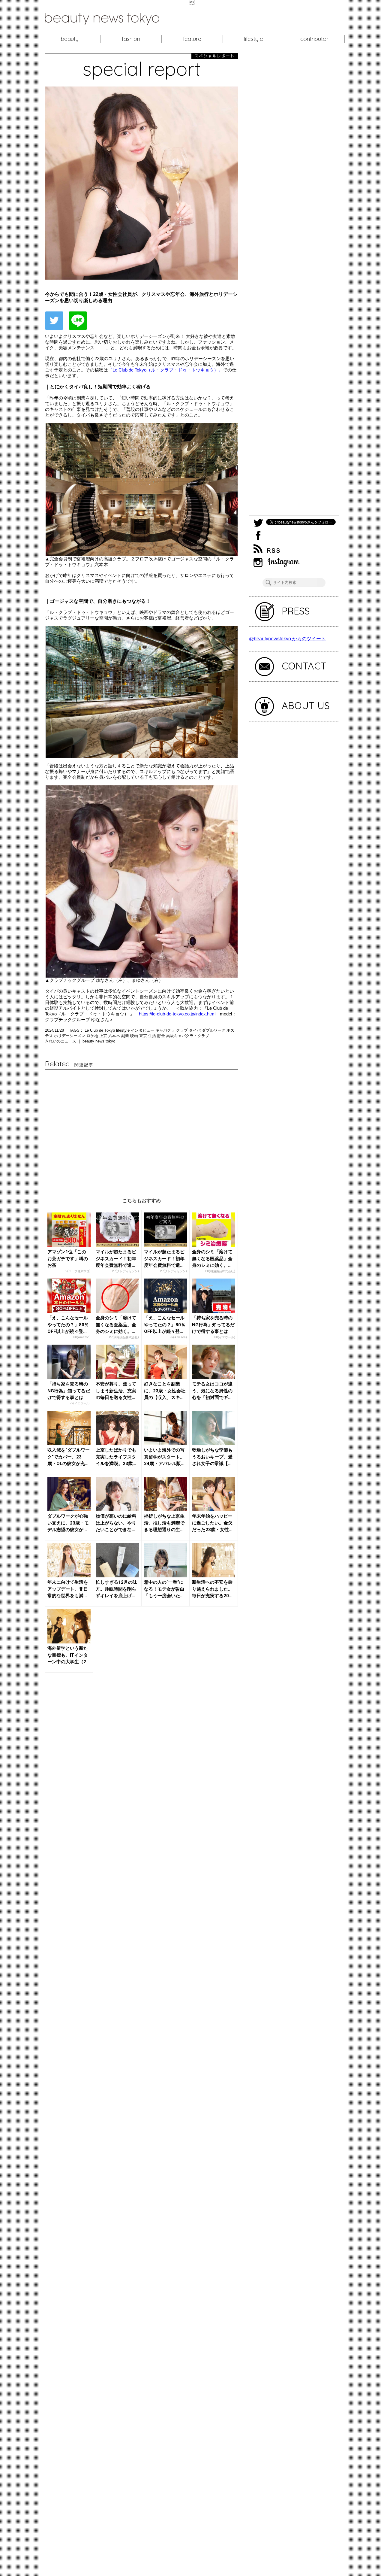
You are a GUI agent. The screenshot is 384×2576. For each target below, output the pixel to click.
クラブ (183, 1030)
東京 (144, 1036)
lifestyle (253, 39)
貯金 (162, 1036)
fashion (131, 39)
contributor (314, 39)
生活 (153, 1036)
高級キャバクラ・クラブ (188, 1036)
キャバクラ (166, 1030)
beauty (70, 39)
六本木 (115, 1036)
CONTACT (304, 666)
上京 (104, 1036)
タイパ (195, 1030)
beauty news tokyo (99, 1041)
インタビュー (143, 1030)
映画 (135, 1036)
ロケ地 (93, 1036)
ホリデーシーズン (70, 1036)
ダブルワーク (214, 1030)
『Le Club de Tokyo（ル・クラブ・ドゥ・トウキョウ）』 (165, 370)
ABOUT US (306, 705)
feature (192, 39)
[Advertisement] (141, 1128)
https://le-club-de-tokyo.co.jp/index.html (177, 1014)
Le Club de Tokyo (100, 1030)
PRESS (296, 611)
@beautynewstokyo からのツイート (287, 639)
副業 (126, 1036)
